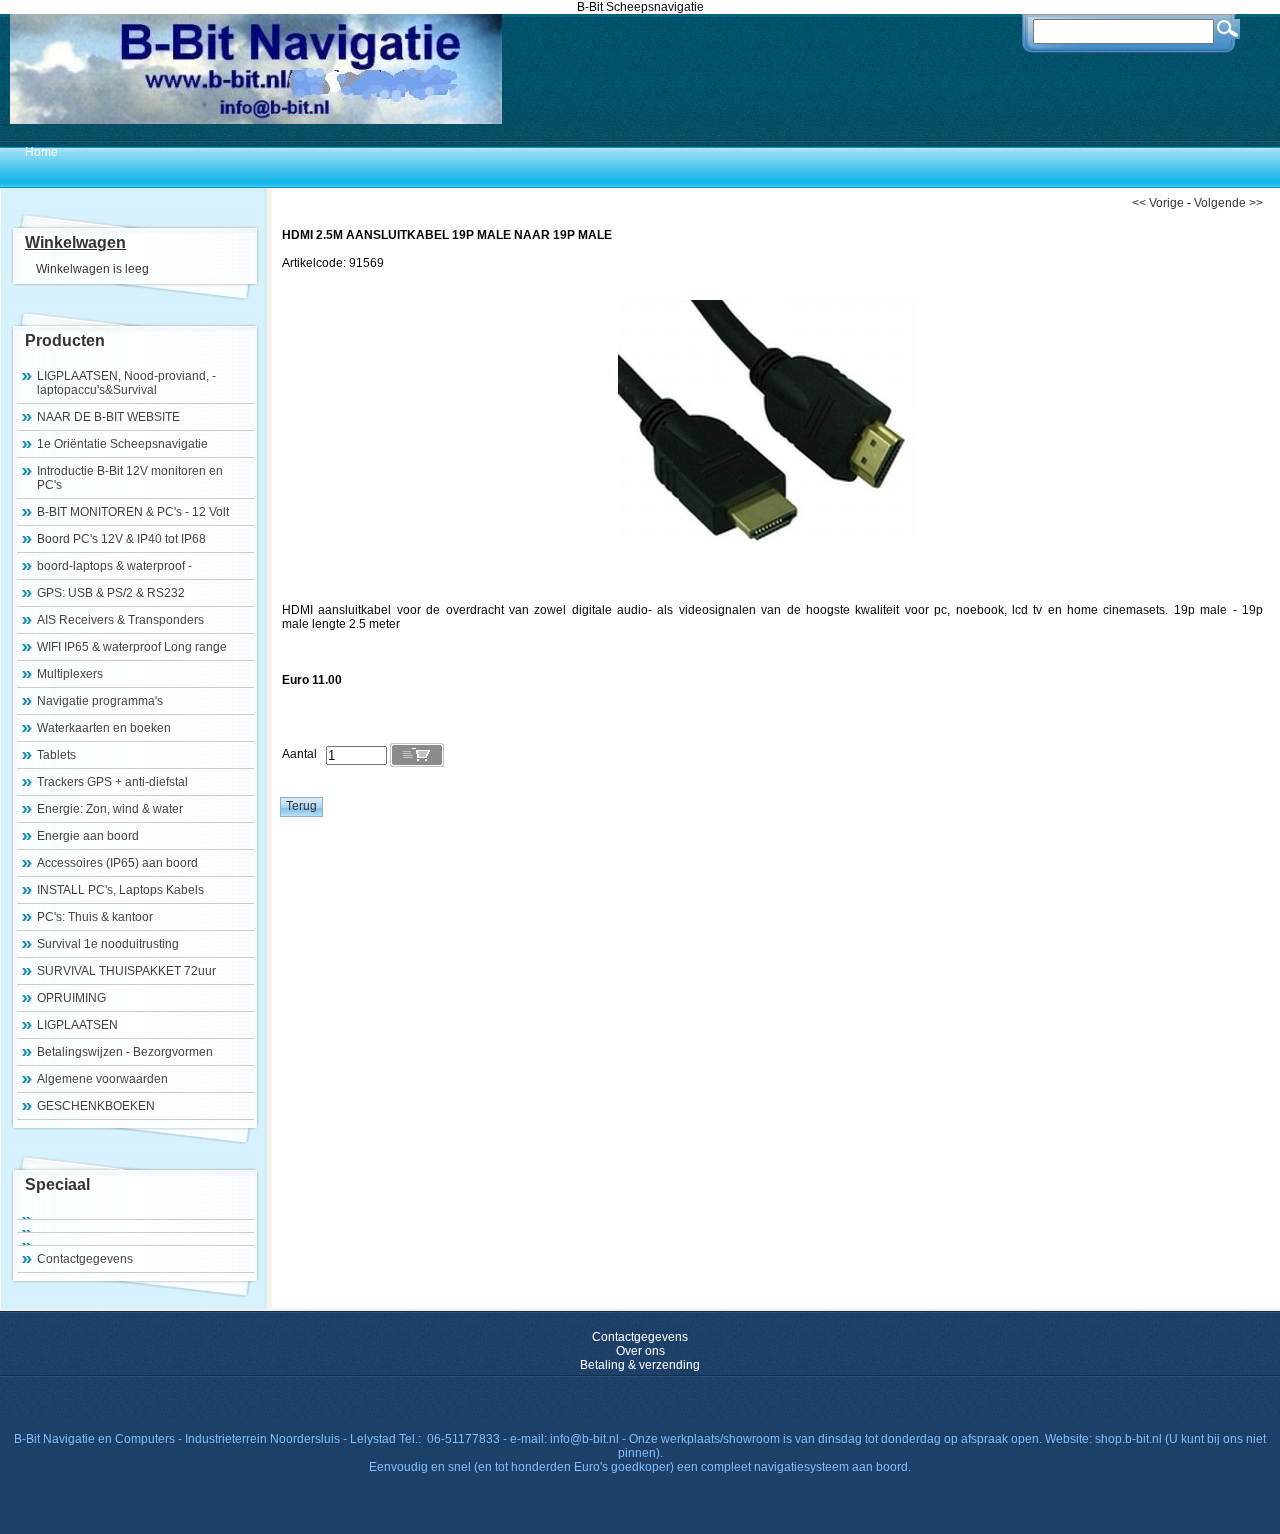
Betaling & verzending (640, 1365)
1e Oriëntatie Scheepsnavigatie (122, 444)
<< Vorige (1158, 203)
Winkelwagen (75, 242)
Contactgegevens (85, 1259)
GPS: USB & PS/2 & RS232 (111, 593)
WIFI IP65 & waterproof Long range (132, 647)
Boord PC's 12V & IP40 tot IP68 (121, 539)
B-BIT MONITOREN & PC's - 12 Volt (133, 512)
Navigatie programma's (100, 701)
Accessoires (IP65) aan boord (117, 863)
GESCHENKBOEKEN (96, 1106)
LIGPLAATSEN (77, 1025)
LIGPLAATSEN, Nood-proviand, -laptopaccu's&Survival (126, 383)
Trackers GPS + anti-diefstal (112, 782)
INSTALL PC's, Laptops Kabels (120, 890)
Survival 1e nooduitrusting (108, 944)
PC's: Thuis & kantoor (95, 917)
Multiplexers (70, 674)
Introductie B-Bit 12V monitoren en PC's (130, 478)
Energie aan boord (88, 836)
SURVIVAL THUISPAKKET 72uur (126, 971)
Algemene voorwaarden (102, 1079)
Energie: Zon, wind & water (110, 809)
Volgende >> (1228, 203)
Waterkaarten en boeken (104, 728)
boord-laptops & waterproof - (114, 566)
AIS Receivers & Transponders (120, 620)
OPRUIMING (71, 998)
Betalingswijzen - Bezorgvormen (125, 1052)
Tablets (56, 755)
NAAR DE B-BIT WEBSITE (108, 417)
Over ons (640, 1351)
